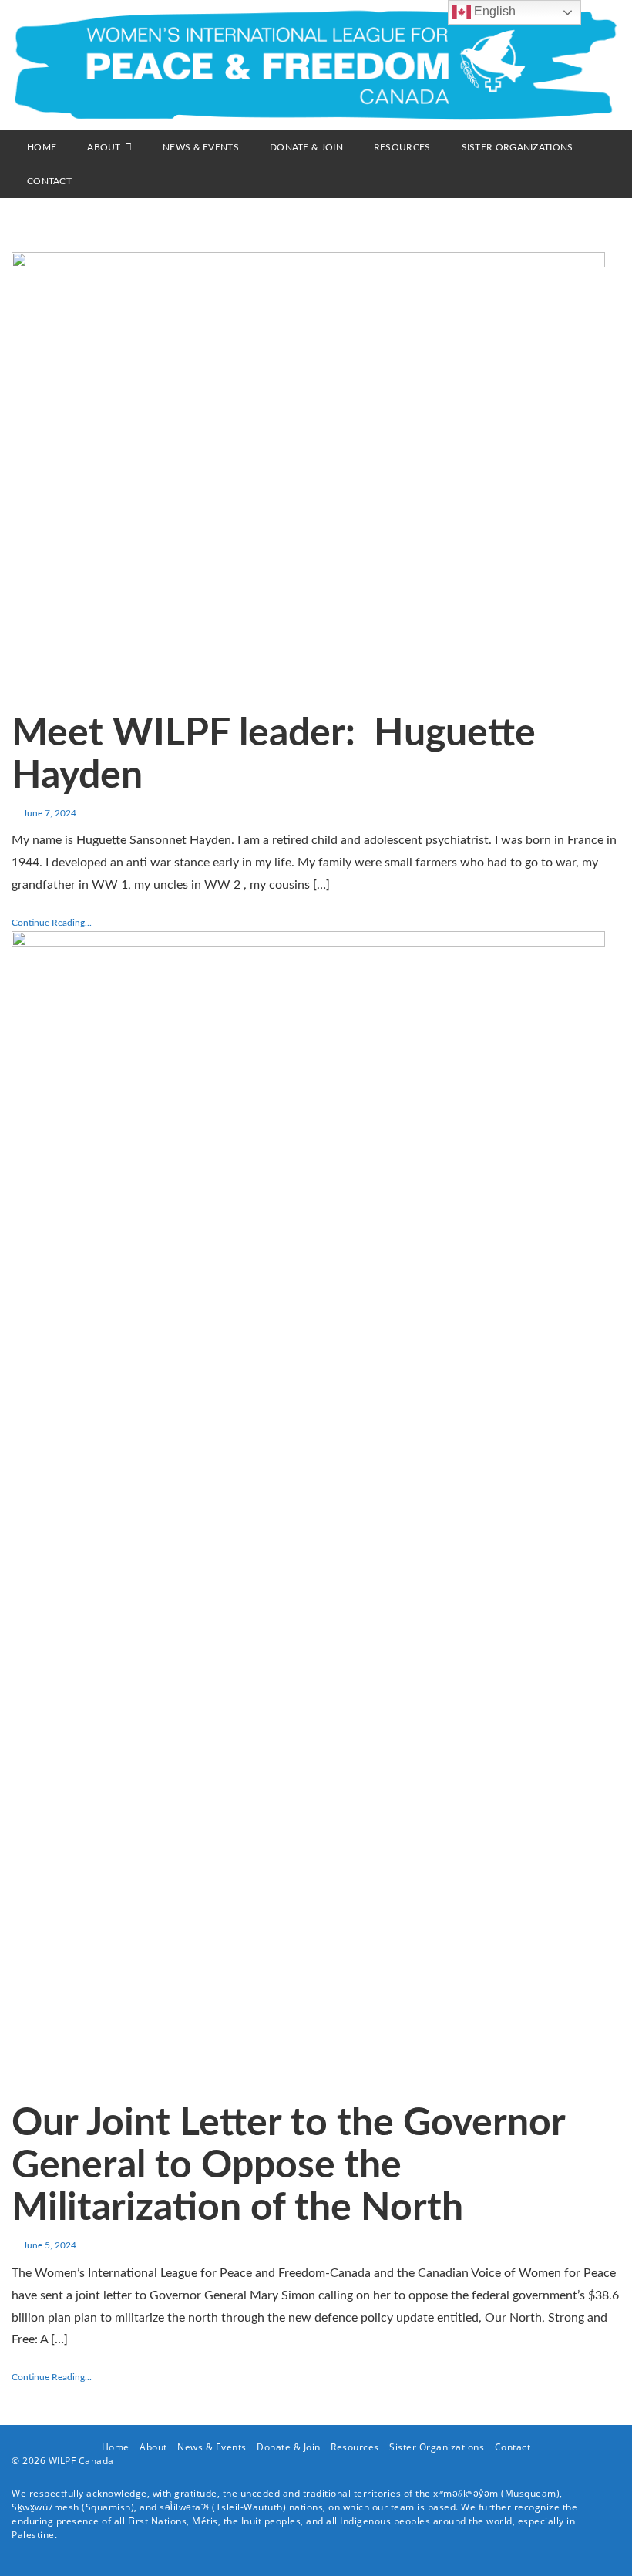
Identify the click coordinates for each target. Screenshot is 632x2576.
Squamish (108, 2507)
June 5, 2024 (50, 2245)
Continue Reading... (52, 923)
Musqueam (531, 2493)
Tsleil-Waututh (249, 2507)
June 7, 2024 (50, 813)
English (493, 11)
